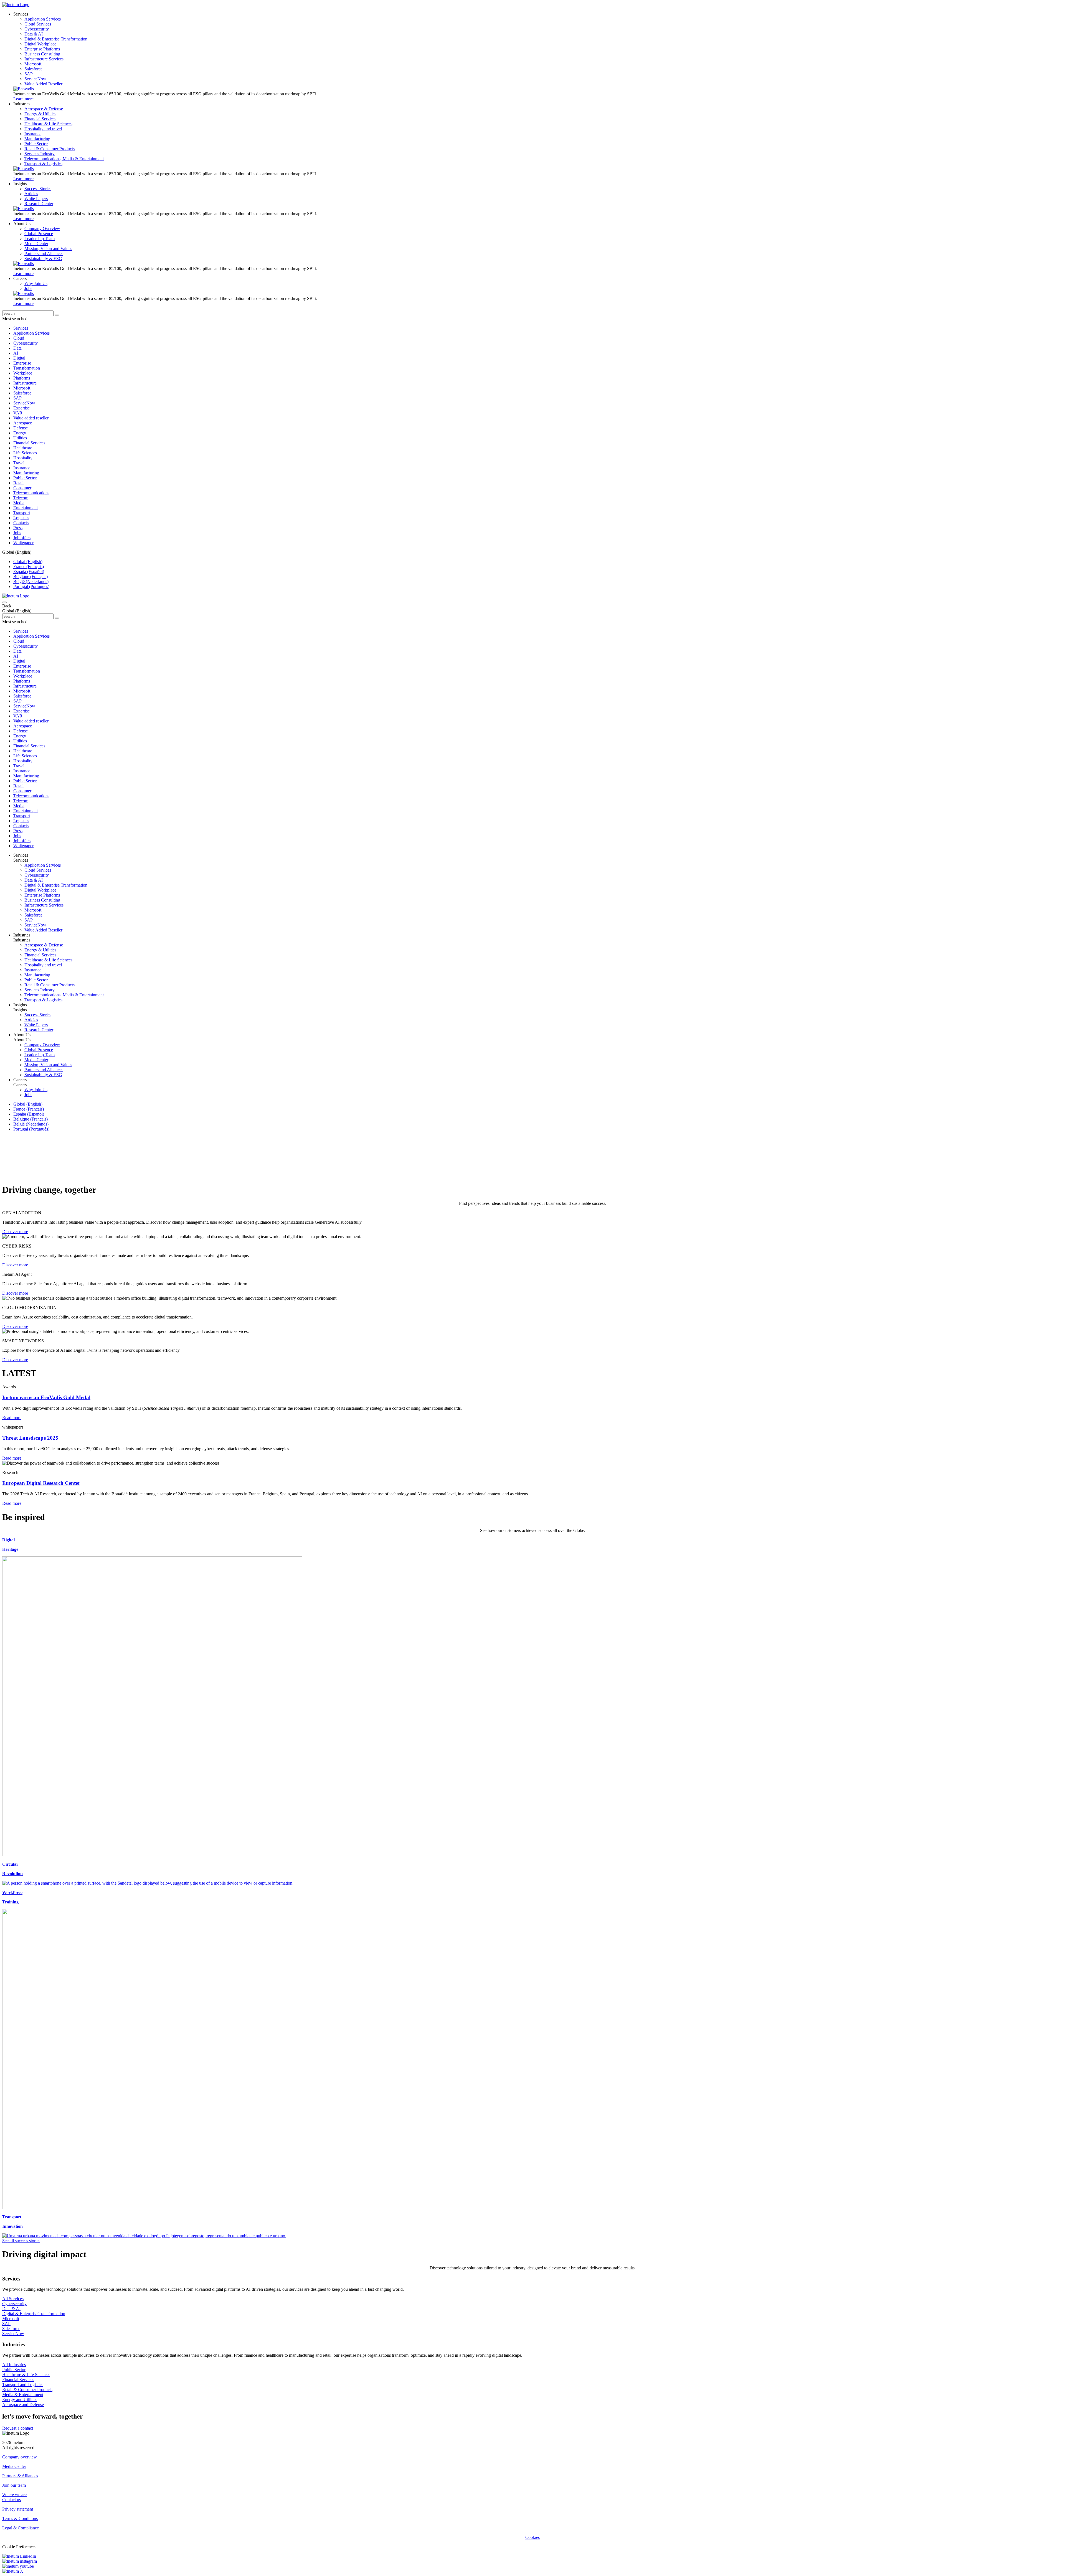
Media (19, 503)
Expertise (21, 408)
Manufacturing (26, 473)
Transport (22, 513)
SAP (17, 398)
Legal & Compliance (21, 2528)
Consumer (22, 488)
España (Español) (29, 572)
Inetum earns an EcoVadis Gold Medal (46, 1397)
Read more (12, 1418)
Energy (20, 433)
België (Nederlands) (31, 581)
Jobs (17, 533)
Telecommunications (31, 493)
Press (18, 528)
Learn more (23, 99)
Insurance (22, 468)
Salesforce (22, 393)
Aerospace (23, 423)
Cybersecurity (26, 343)
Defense (21, 428)
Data (17, 348)
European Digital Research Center (41, 1483)
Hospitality (23, 458)
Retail (18, 483)
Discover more (15, 1232)
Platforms (22, 378)
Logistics (21, 518)
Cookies (532, 2537)
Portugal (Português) (31, 586)
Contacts (21, 523)
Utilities (20, 438)
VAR (18, 413)
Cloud (19, 338)
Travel (19, 463)
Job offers (22, 538)
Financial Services (29, 443)
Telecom (21, 498)
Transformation (27, 368)
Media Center (14, 2466)
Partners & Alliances (20, 2476)
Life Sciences (25, 453)
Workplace (23, 373)
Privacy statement (18, 2509)
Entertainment (26, 508)
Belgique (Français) (31, 576)
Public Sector (25, 478)
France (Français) (29, 567)
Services (21, 328)
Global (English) (28, 562)
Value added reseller (31, 418)
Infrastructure (25, 383)
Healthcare (23, 448)
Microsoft (22, 388)
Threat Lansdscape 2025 (30, 1438)
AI (16, 353)
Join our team (14, 2485)
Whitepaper (23, 543)
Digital (19, 358)
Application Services (31, 333)
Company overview (20, 2457)
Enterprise (22, 363)
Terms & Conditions (20, 2518)
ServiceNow (24, 403)
